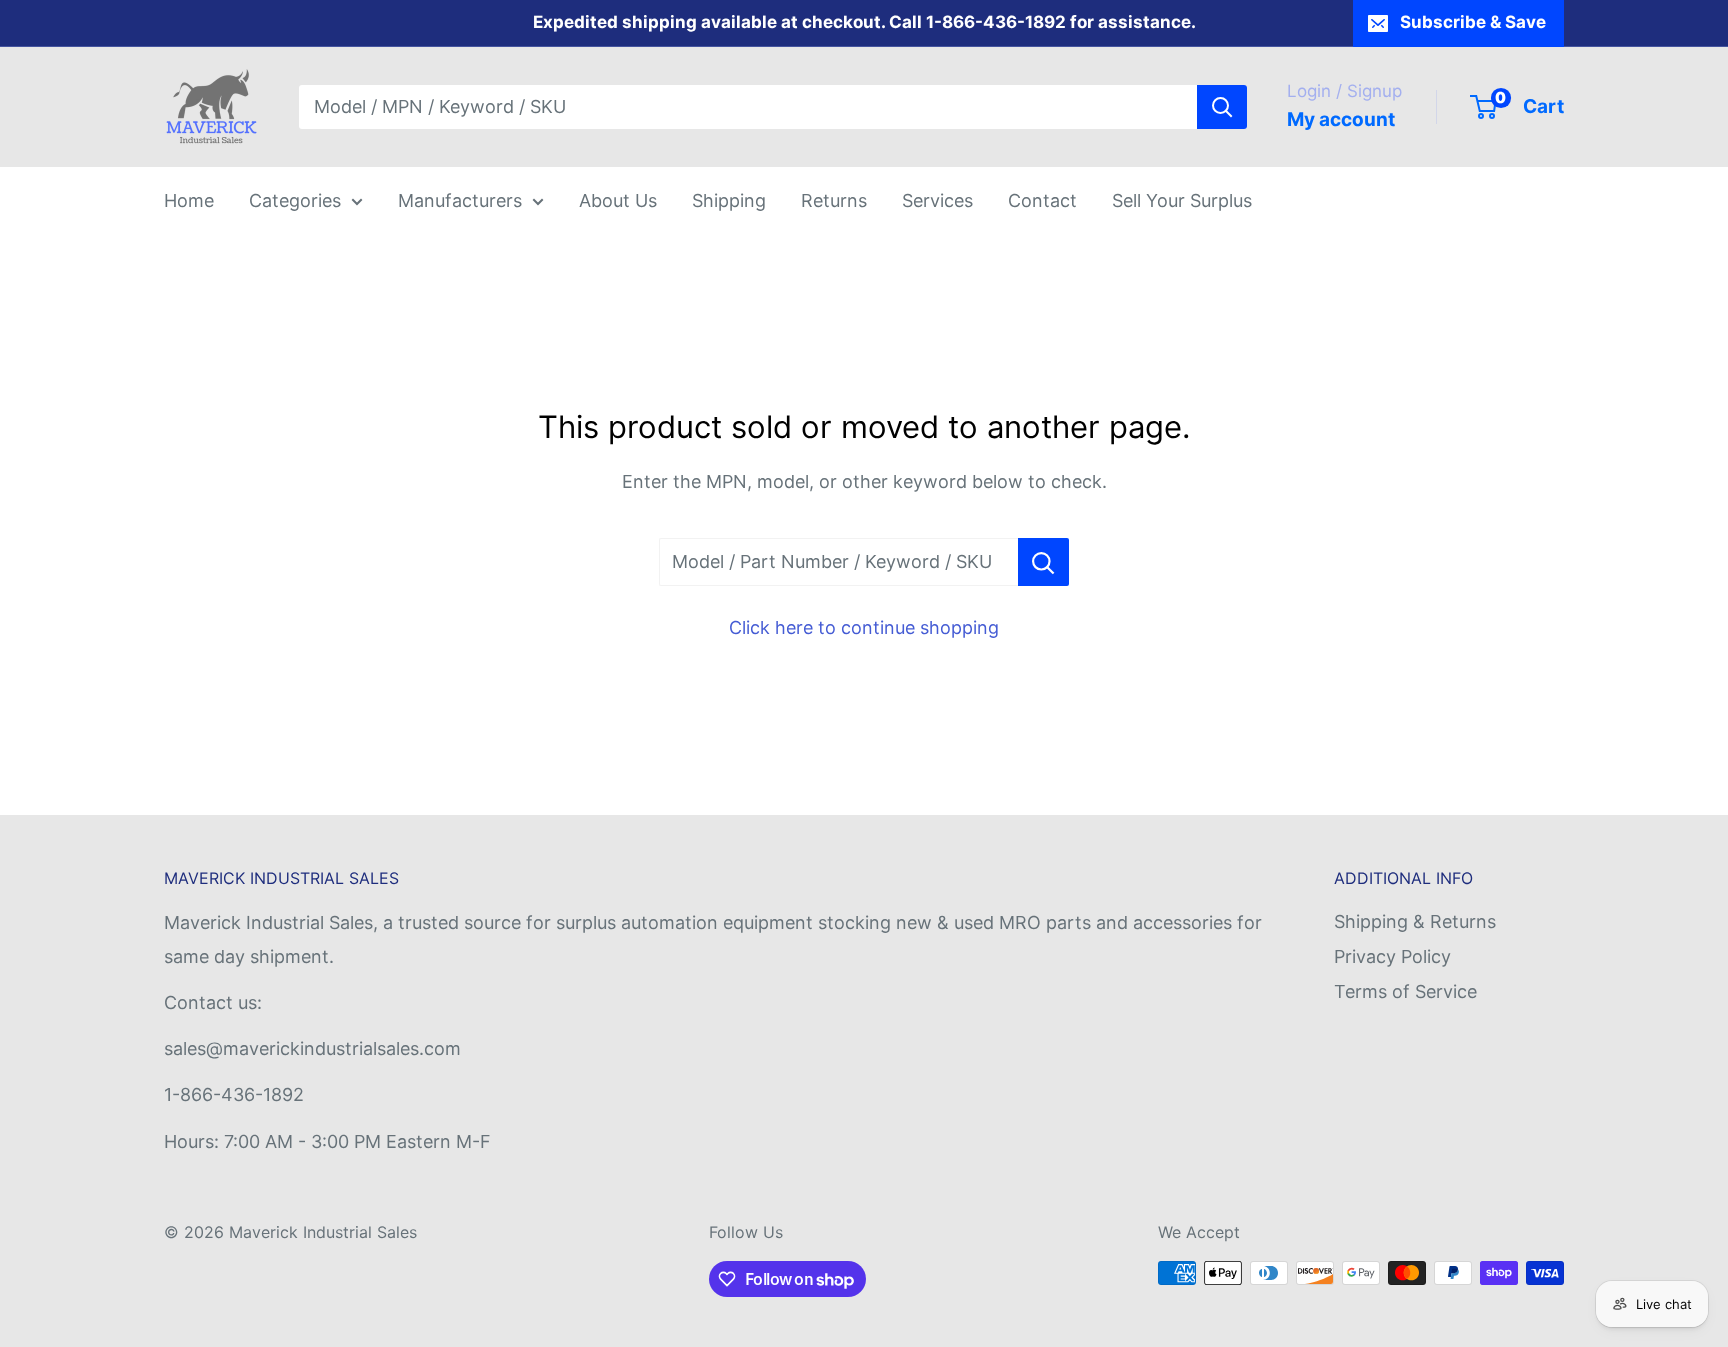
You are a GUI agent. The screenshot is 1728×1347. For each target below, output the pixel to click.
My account (1341, 119)
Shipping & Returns (1415, 921)
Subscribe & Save (1473, 22)
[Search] (1222, 107)
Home (189, 200)
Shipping (729, 200)
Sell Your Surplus (1182, 200)
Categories (295, 200)
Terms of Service (1405, 991)
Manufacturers (460, 200)
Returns (834, 200)
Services (937, 200)
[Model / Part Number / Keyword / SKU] (1043, 562)
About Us (618, 200)
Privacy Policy (1392, 956)
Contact (1042, 200)
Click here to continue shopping (864, 627)
